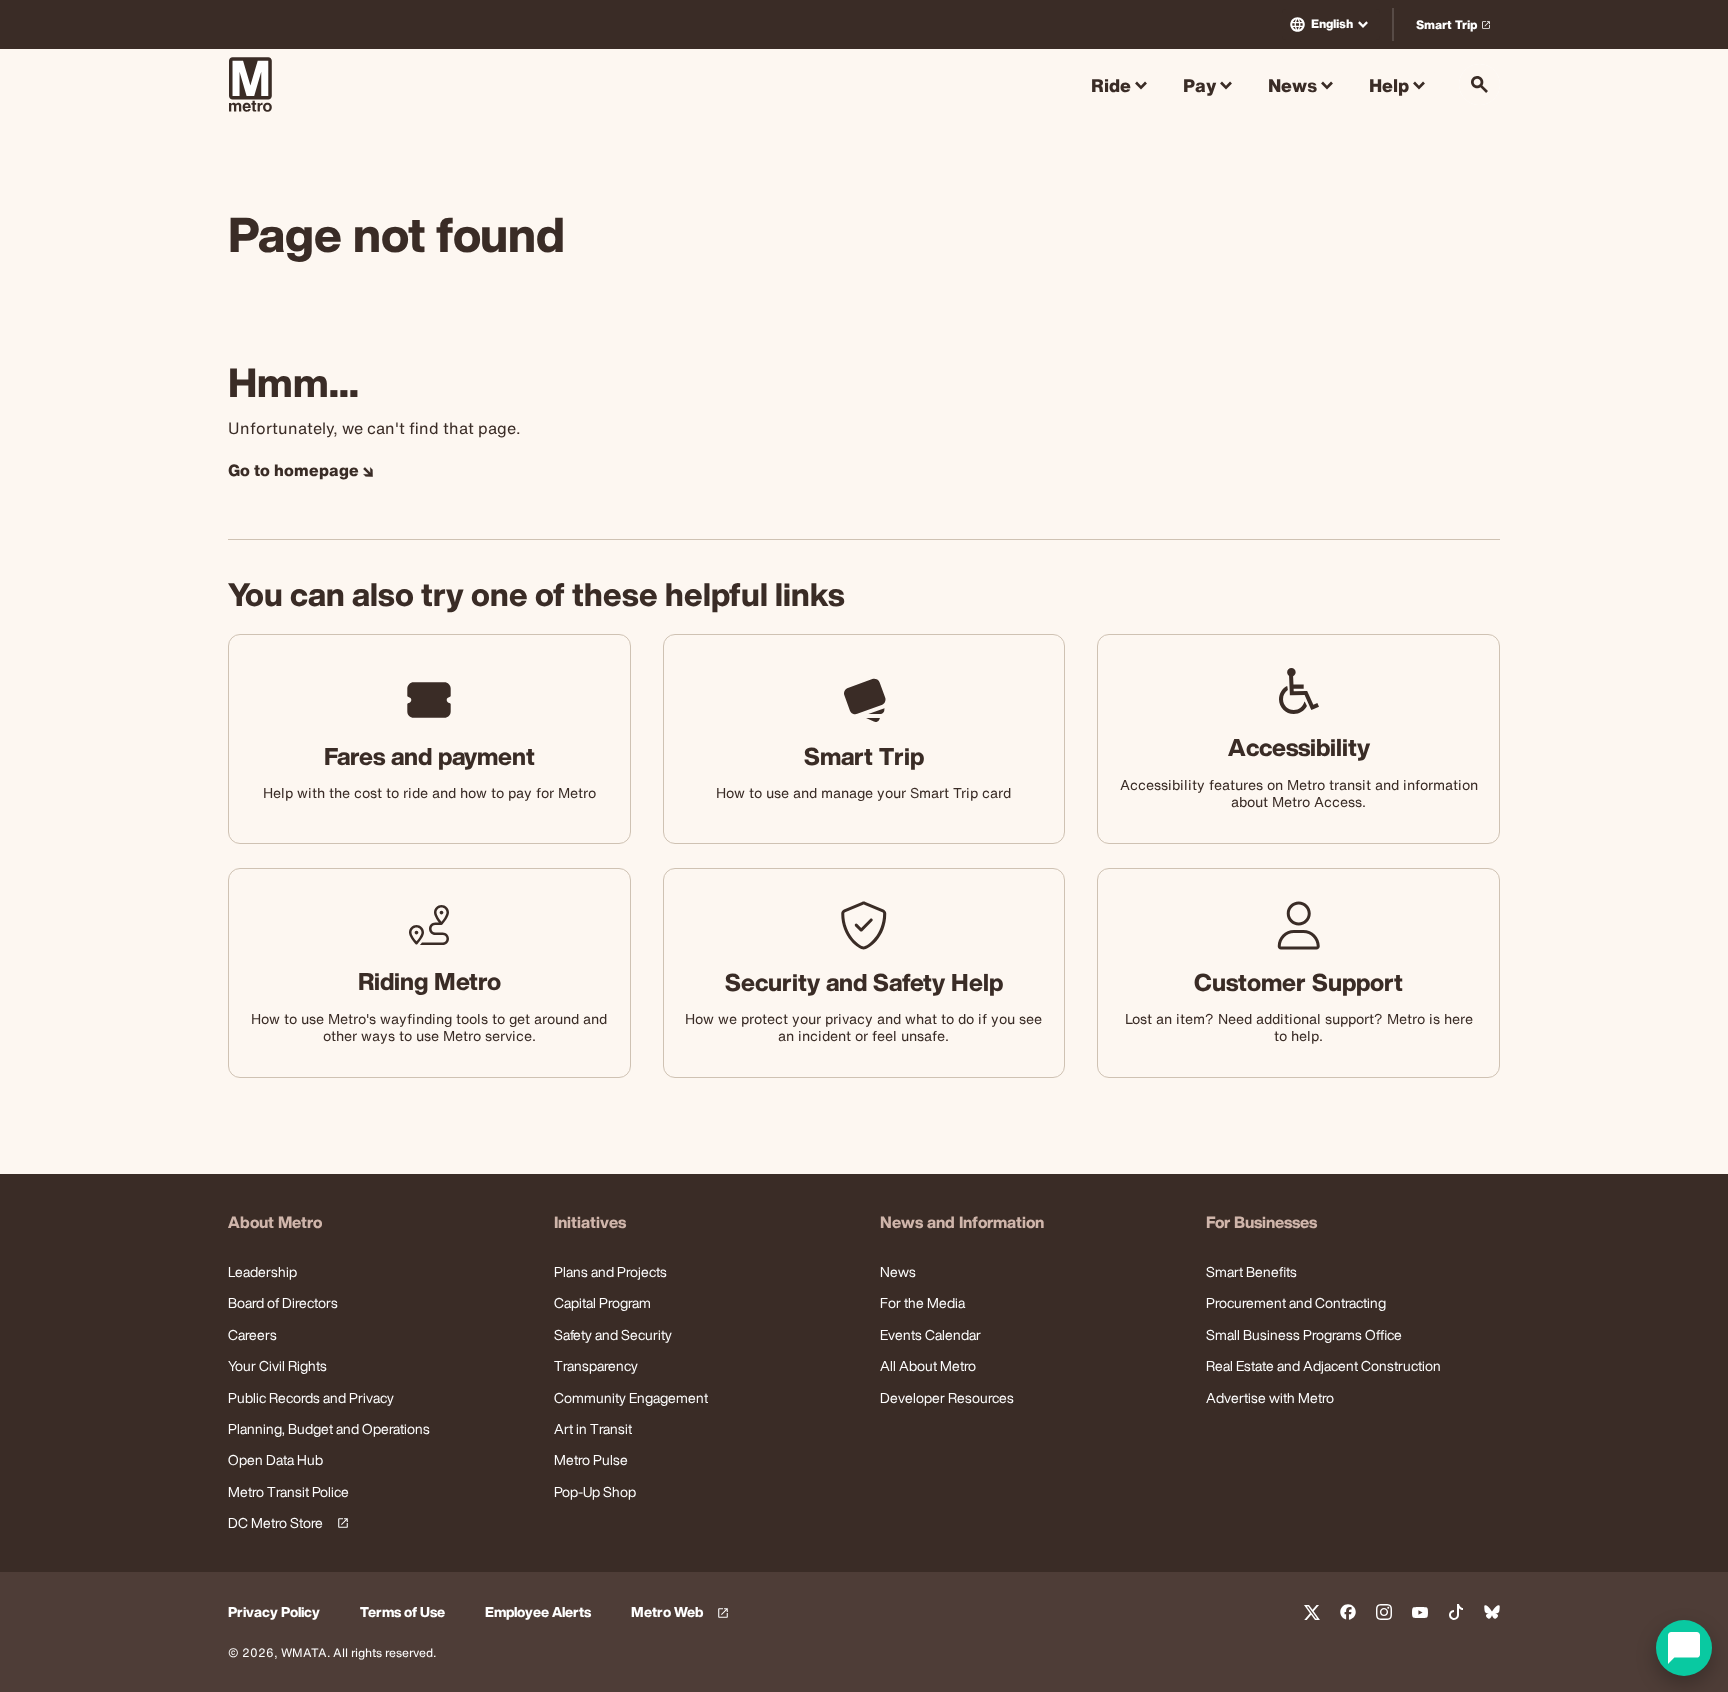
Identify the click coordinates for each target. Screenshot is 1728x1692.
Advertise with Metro (1270, 1397)
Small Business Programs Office (1304, 1334)
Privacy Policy (274, 1612)
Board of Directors (283, 1302)
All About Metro (928, 1365)
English (1332, 23)
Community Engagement (631, 1397)
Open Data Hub (275, 1459)
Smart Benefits (1251, 1271)
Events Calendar (930, 1334)
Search (1479, 84)
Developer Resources (947, 1397)
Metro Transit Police (288, 1491)
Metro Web (683, 1612)
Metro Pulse (591, 1459)
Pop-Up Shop (595, 1491)
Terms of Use (402, 1612)
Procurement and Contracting (1296, 1302)
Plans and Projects (610, 1271)
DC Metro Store (285, 1523)
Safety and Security (613, 1334)
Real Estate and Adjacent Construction (1323, 1365)
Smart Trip (1457, 28)
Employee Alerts (538, 1612)
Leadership (262, 1271)
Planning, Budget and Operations (329, 1428)
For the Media (922, 1302)
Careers (252, 1334)
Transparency (596, 1365)
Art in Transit (593, 1428)
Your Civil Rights (277, 1365)
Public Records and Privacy (311, 1397)
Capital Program (602, 1302)
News (898, 1271)
